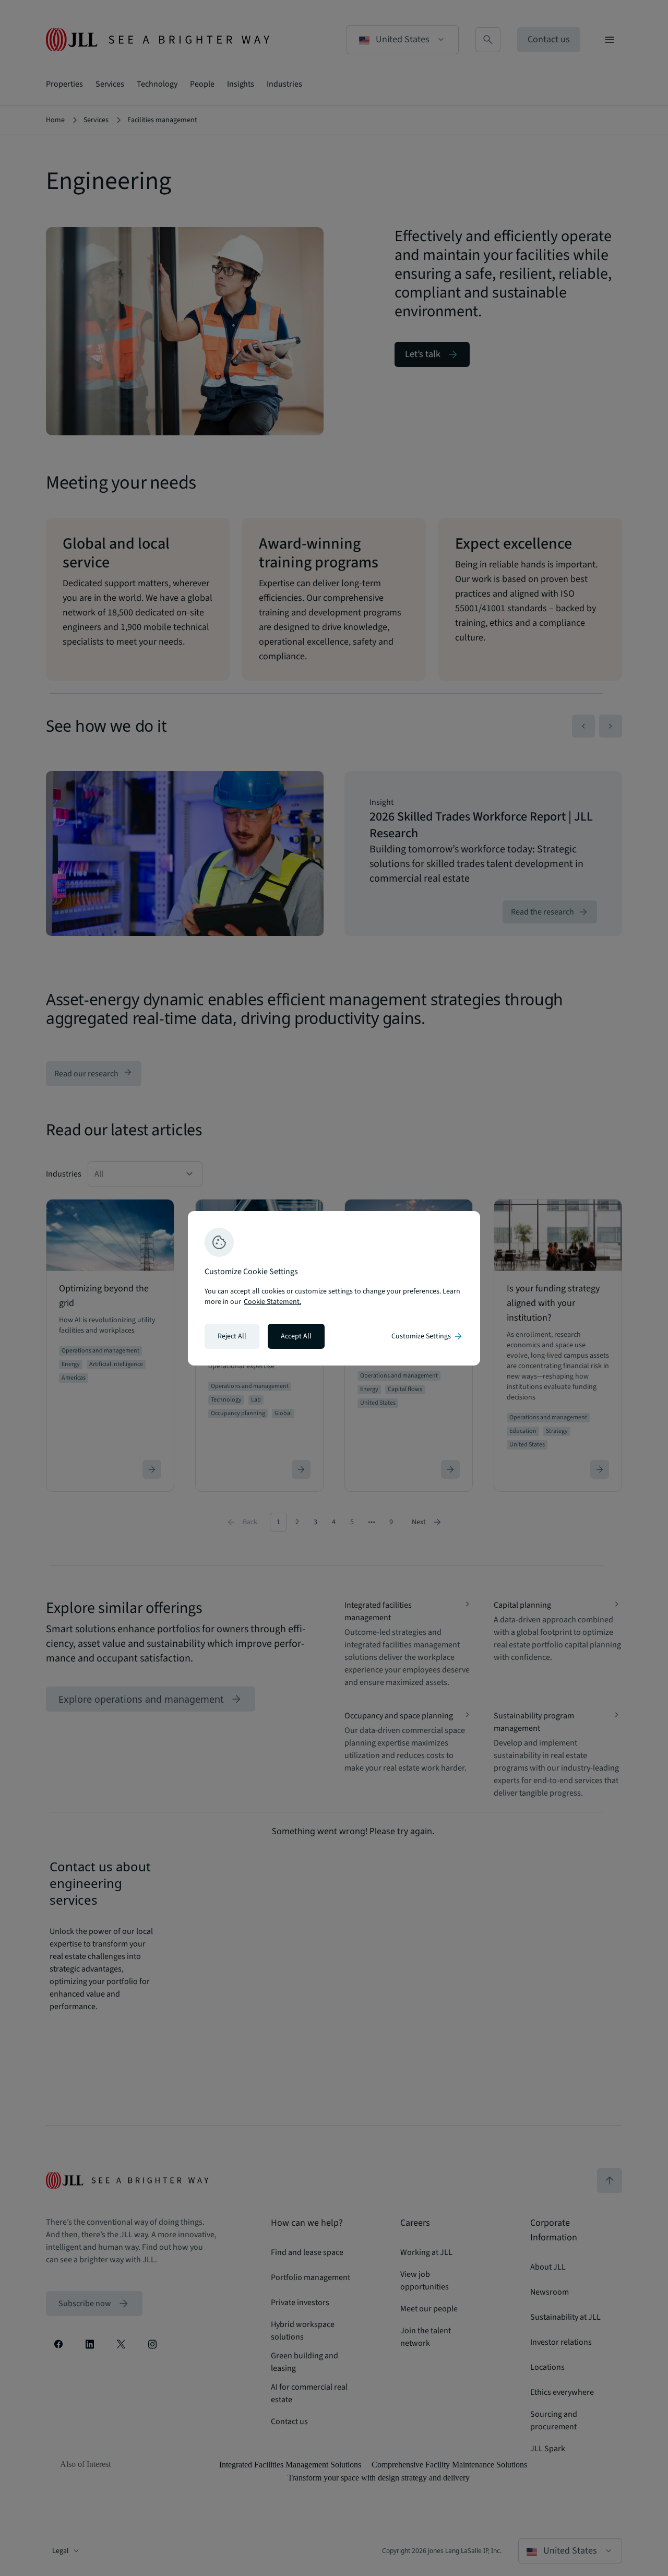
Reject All (232, 1336)
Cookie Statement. (272, 1302)
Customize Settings (427, 1336)
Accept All (296, 1336)
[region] (334, 1288)
